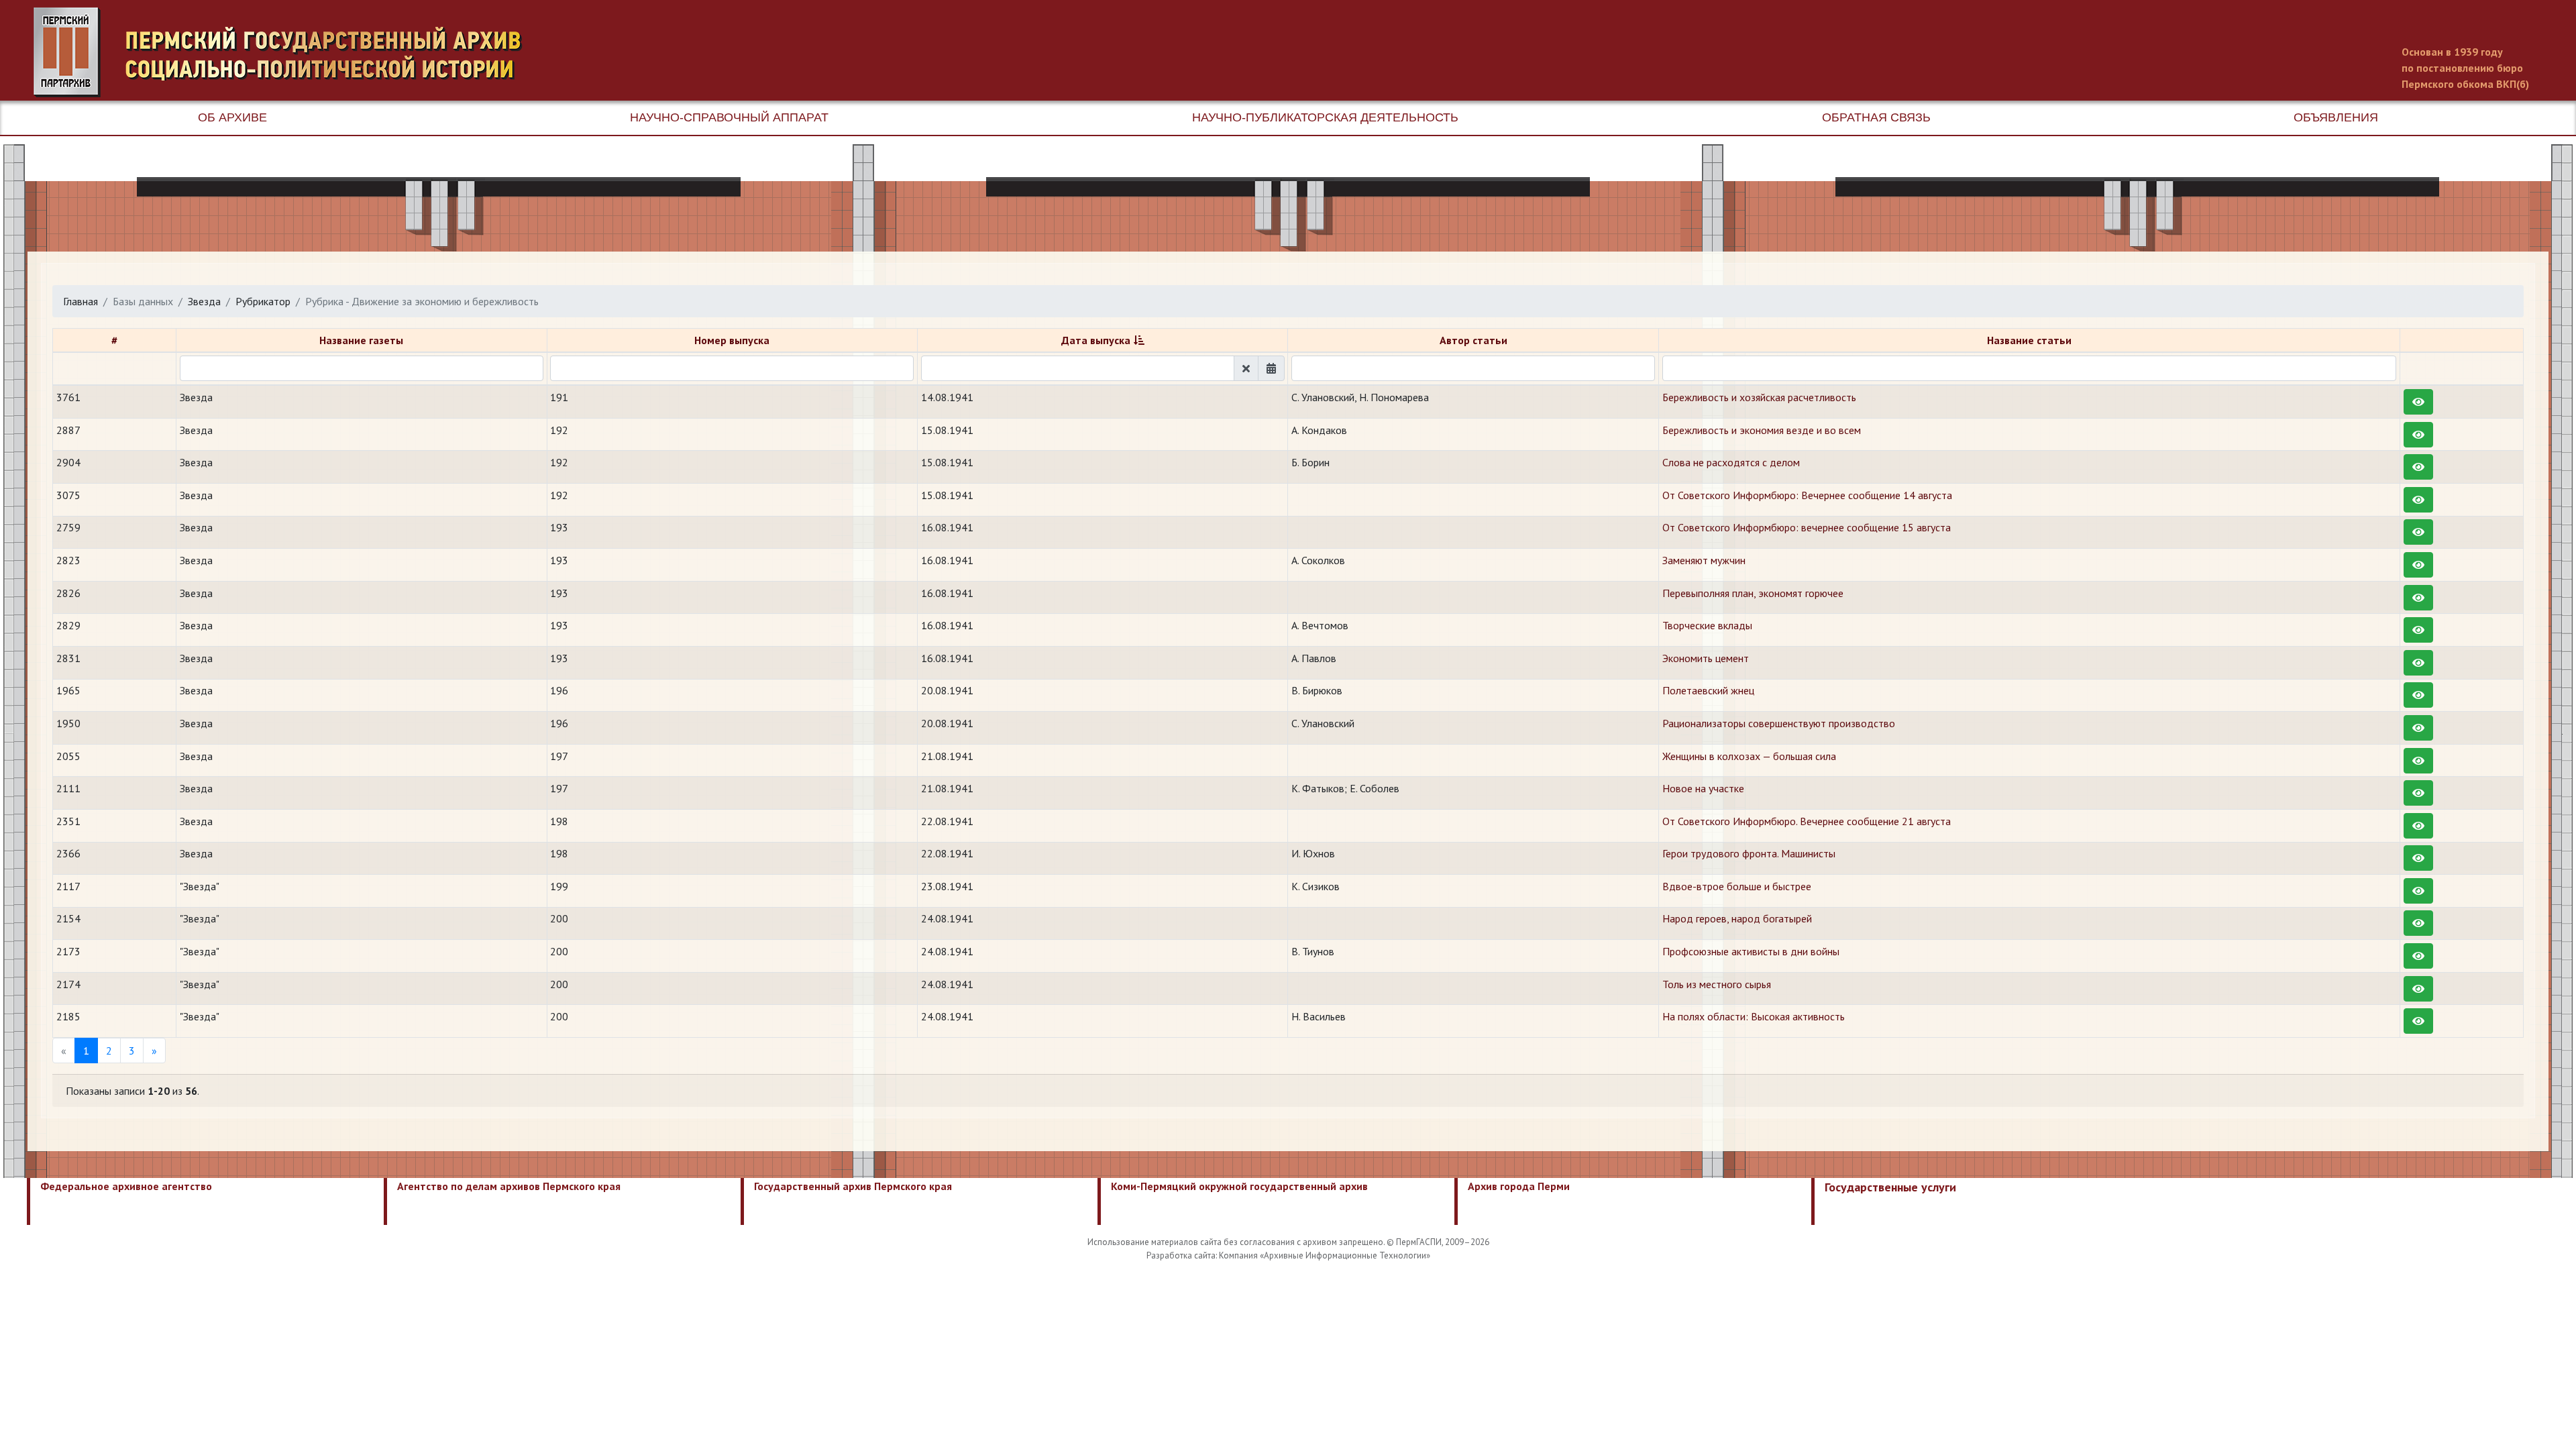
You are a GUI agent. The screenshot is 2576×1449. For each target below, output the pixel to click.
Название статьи (2029, 340)
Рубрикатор (263, 301)
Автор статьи (1473, 340)
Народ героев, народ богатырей (1737, 918)
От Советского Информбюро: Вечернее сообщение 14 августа (1807, 495)
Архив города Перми (1519, 1186)
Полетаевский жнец (1708, 690)
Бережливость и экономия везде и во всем (1762, 430)
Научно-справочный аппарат (729, 117)
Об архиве (232, 117)
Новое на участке (1703, 788)
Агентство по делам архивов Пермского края (509, 1186)
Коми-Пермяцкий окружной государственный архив (1239, 1186)
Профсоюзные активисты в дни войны (1751, 951)
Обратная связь (1876, 117)
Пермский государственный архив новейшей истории (285, 52)
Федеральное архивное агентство (126, 1186)
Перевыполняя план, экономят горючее (1753, 593)
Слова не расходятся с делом (1731, 462)
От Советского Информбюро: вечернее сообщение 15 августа (1807, 527)
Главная (80, 301)
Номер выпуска (732, 340)
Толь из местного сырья (1717, 984)
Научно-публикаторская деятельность (1325, 117)
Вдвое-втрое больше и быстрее (1737, 886)
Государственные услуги (1890, 1187)
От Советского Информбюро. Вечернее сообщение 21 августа (1807, 821)
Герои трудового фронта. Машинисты (1749, 853)
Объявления (2336, 117)
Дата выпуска (1096, 340)
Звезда (204, 301)
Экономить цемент (1706, 658)
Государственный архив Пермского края (853, 1186)
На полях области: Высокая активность (1754, 1016)
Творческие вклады (1707, 625)
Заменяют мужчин (1704, 560)
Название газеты (361, 340)
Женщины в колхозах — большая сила (1749, 756)
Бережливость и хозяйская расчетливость (1759, 397)
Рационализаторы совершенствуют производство (1779, 723)
